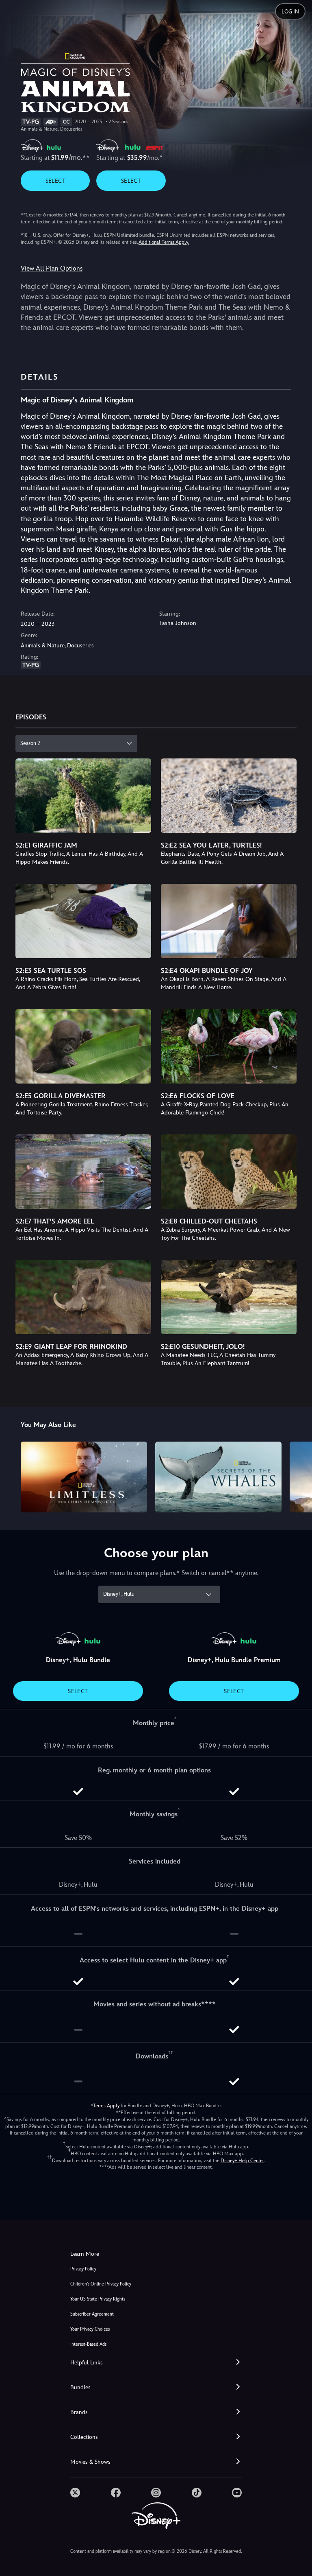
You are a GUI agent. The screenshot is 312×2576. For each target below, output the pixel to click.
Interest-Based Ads (88, 2344)
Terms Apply (106, 2106)
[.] (75, 2493)
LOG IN (290, 12)
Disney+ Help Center (242, 2161)
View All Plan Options (52, 268)
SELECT (55, 181)
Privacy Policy (83, 2269)
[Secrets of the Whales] (218, 1477)
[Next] (298, 1476)
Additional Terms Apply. (164, 242)
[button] (156, 2363)
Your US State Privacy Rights (98, 2299)
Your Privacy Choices (90, 2329)
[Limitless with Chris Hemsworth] (84, 1477)
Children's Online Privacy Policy (101, 2284)
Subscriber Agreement (92, 2314)
